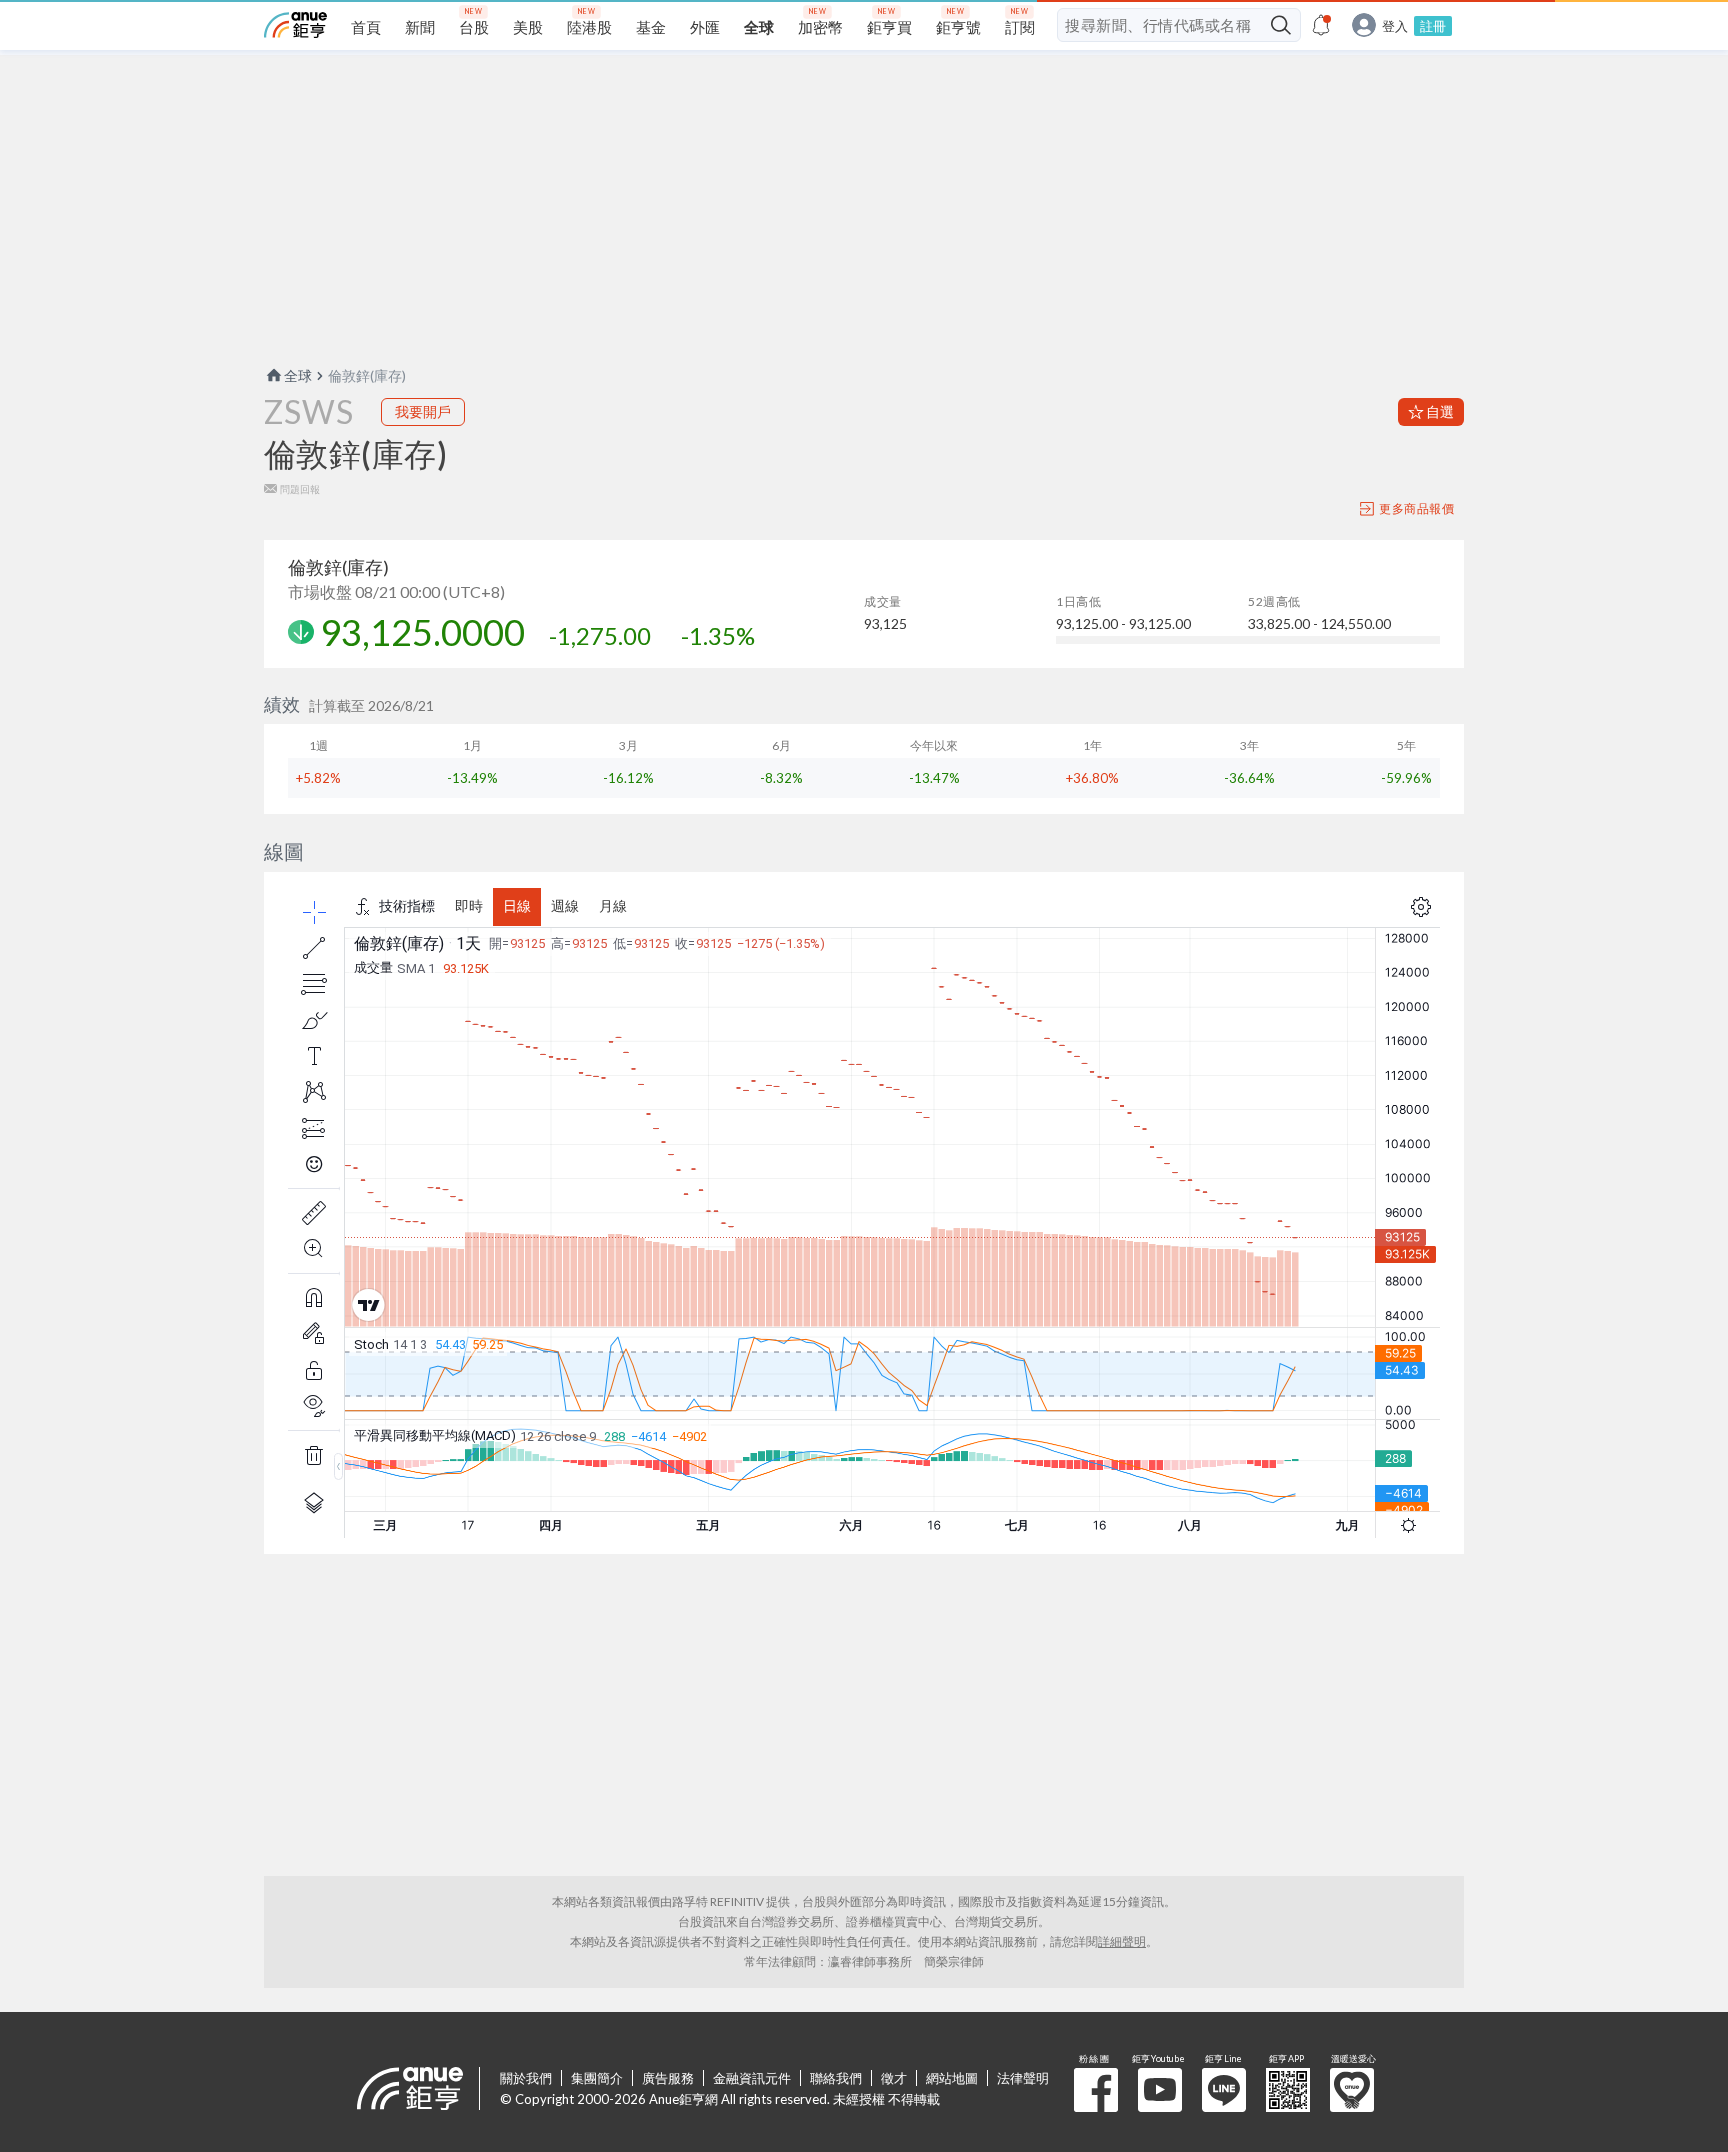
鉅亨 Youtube (1160, 2090)
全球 (298, 375)
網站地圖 (952, 2078)
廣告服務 (668, 2078)
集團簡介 (597, 2078)
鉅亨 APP (1288, 2090)
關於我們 (526, 2078)
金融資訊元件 (752, 2078)
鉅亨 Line (1224, 2090)
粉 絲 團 (1096, 2090)
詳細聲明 (1122, 1941)
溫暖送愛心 (1352, 2090)
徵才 (894, 2078)
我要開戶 (423, 411)
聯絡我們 (836, 2078)
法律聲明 (1023, 2078)
